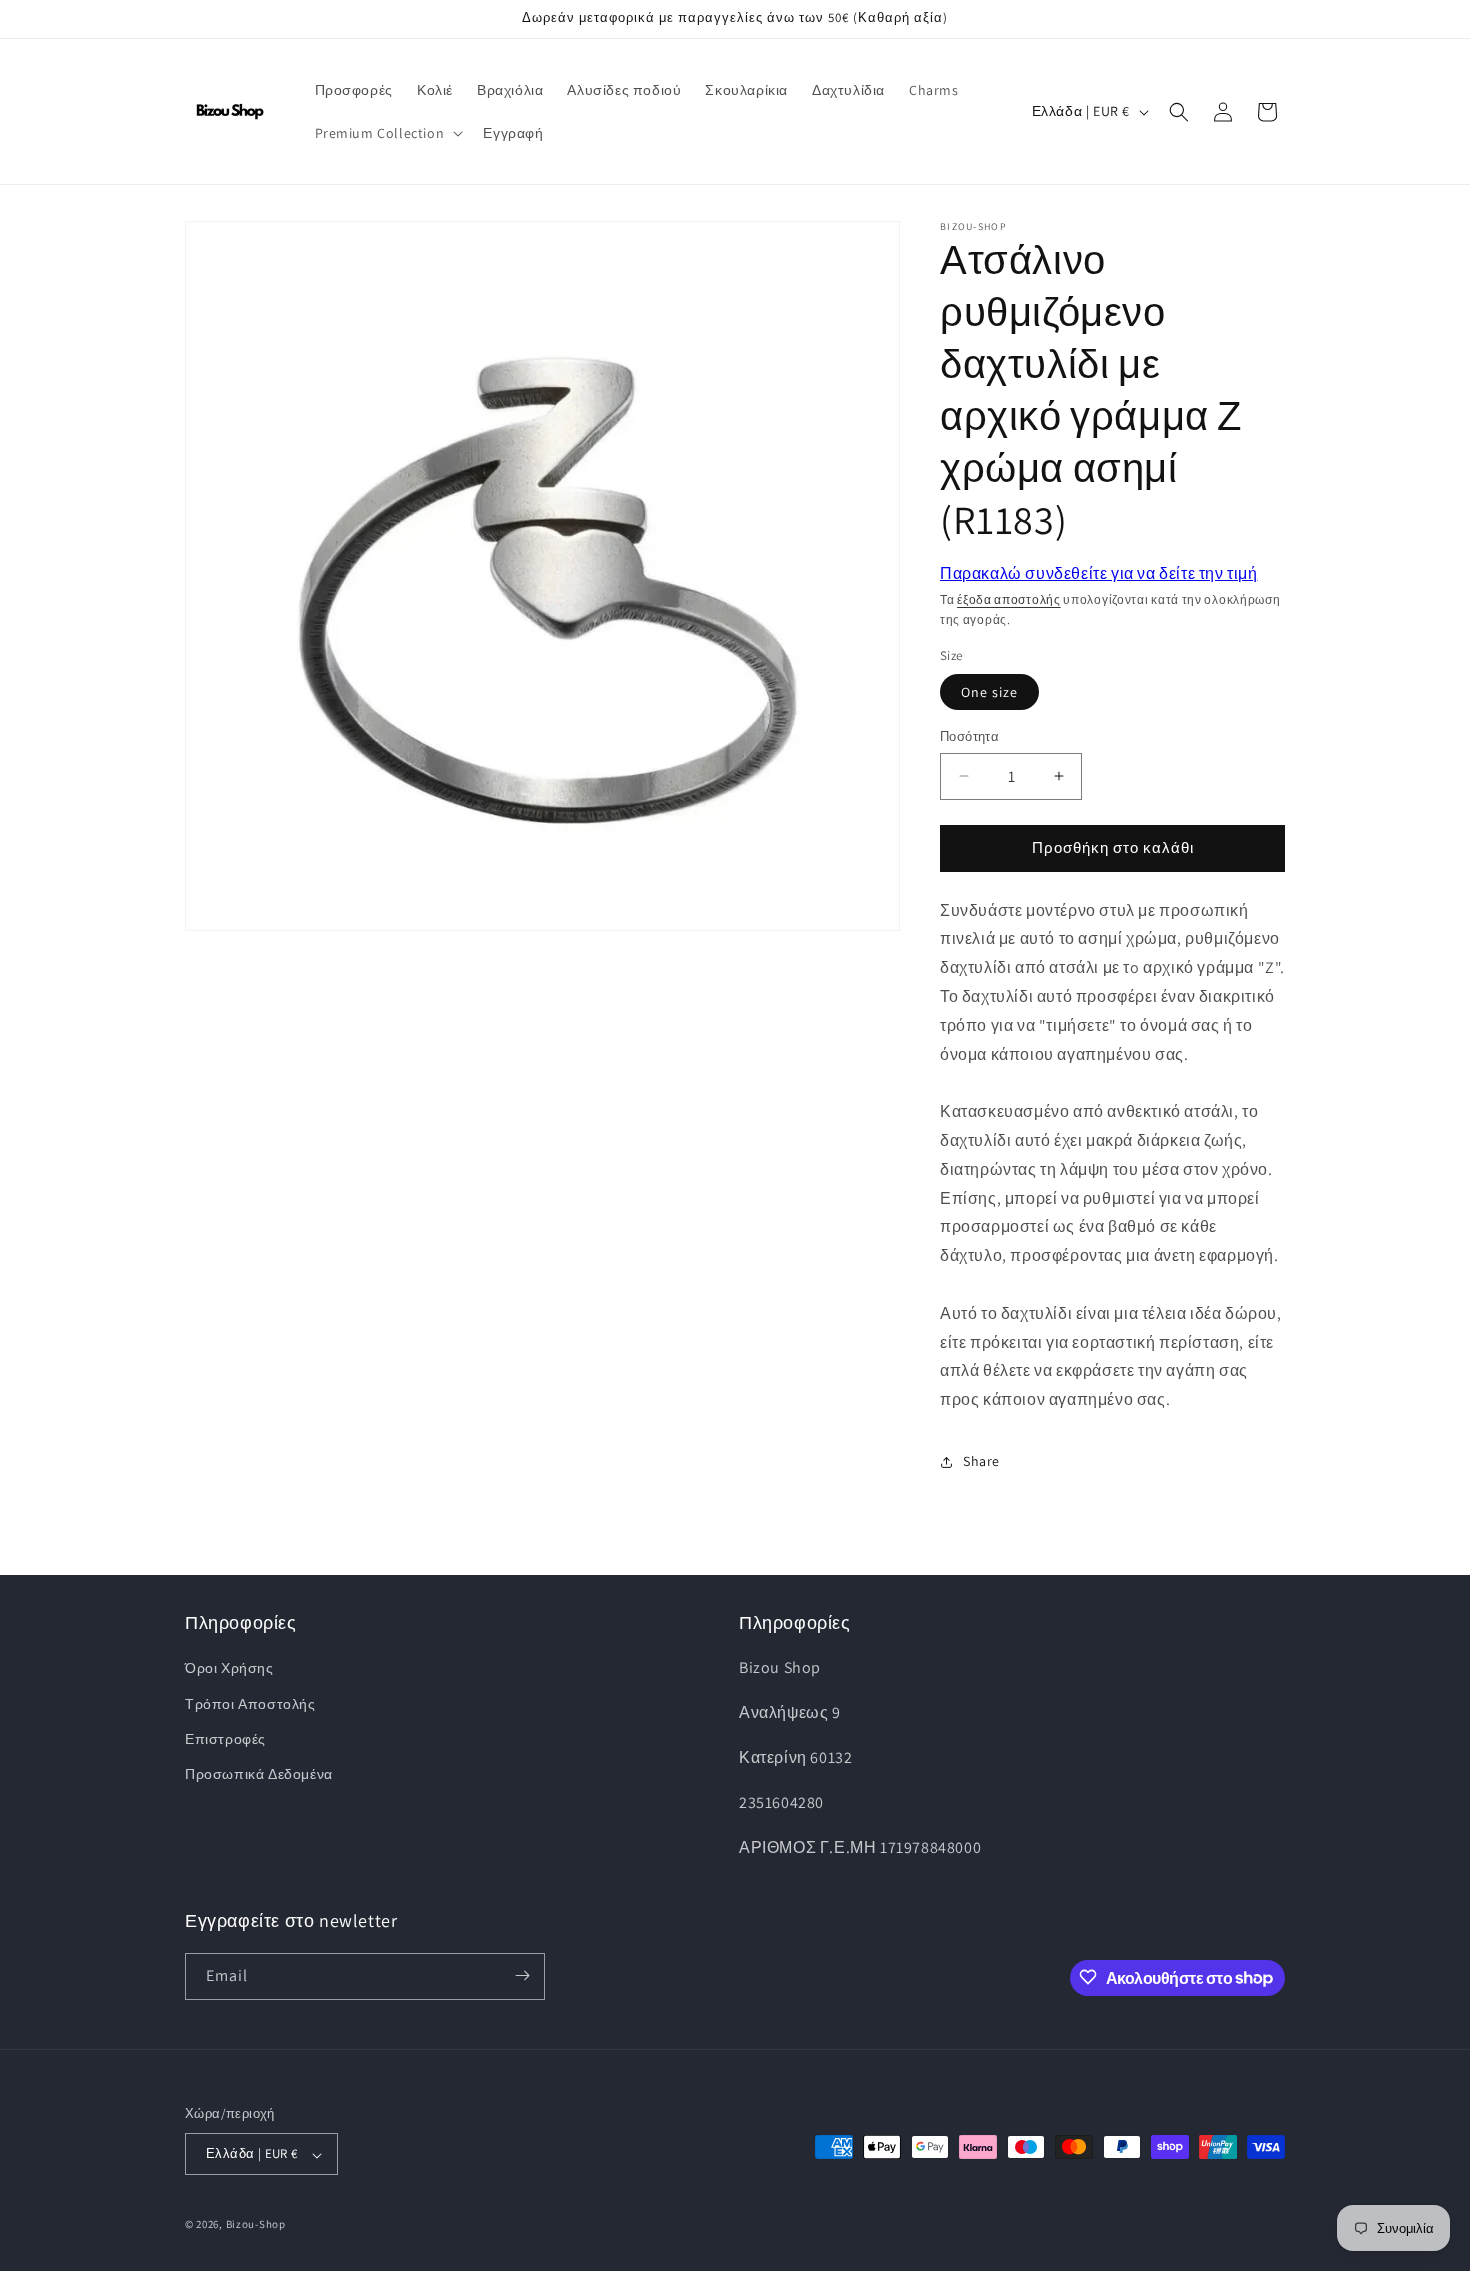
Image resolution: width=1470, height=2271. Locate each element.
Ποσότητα (969, 736)
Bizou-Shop (256, 2225)
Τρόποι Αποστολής (250, 1704)
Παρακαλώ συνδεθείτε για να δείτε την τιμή (1099, 573)
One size (989, 692)
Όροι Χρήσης (229, 1669)
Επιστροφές (225, 1739)
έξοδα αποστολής (1009, 599)
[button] (387, 133)
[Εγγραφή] (522, 1975)
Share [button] (981, 1461)
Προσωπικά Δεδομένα (259, 1774)
